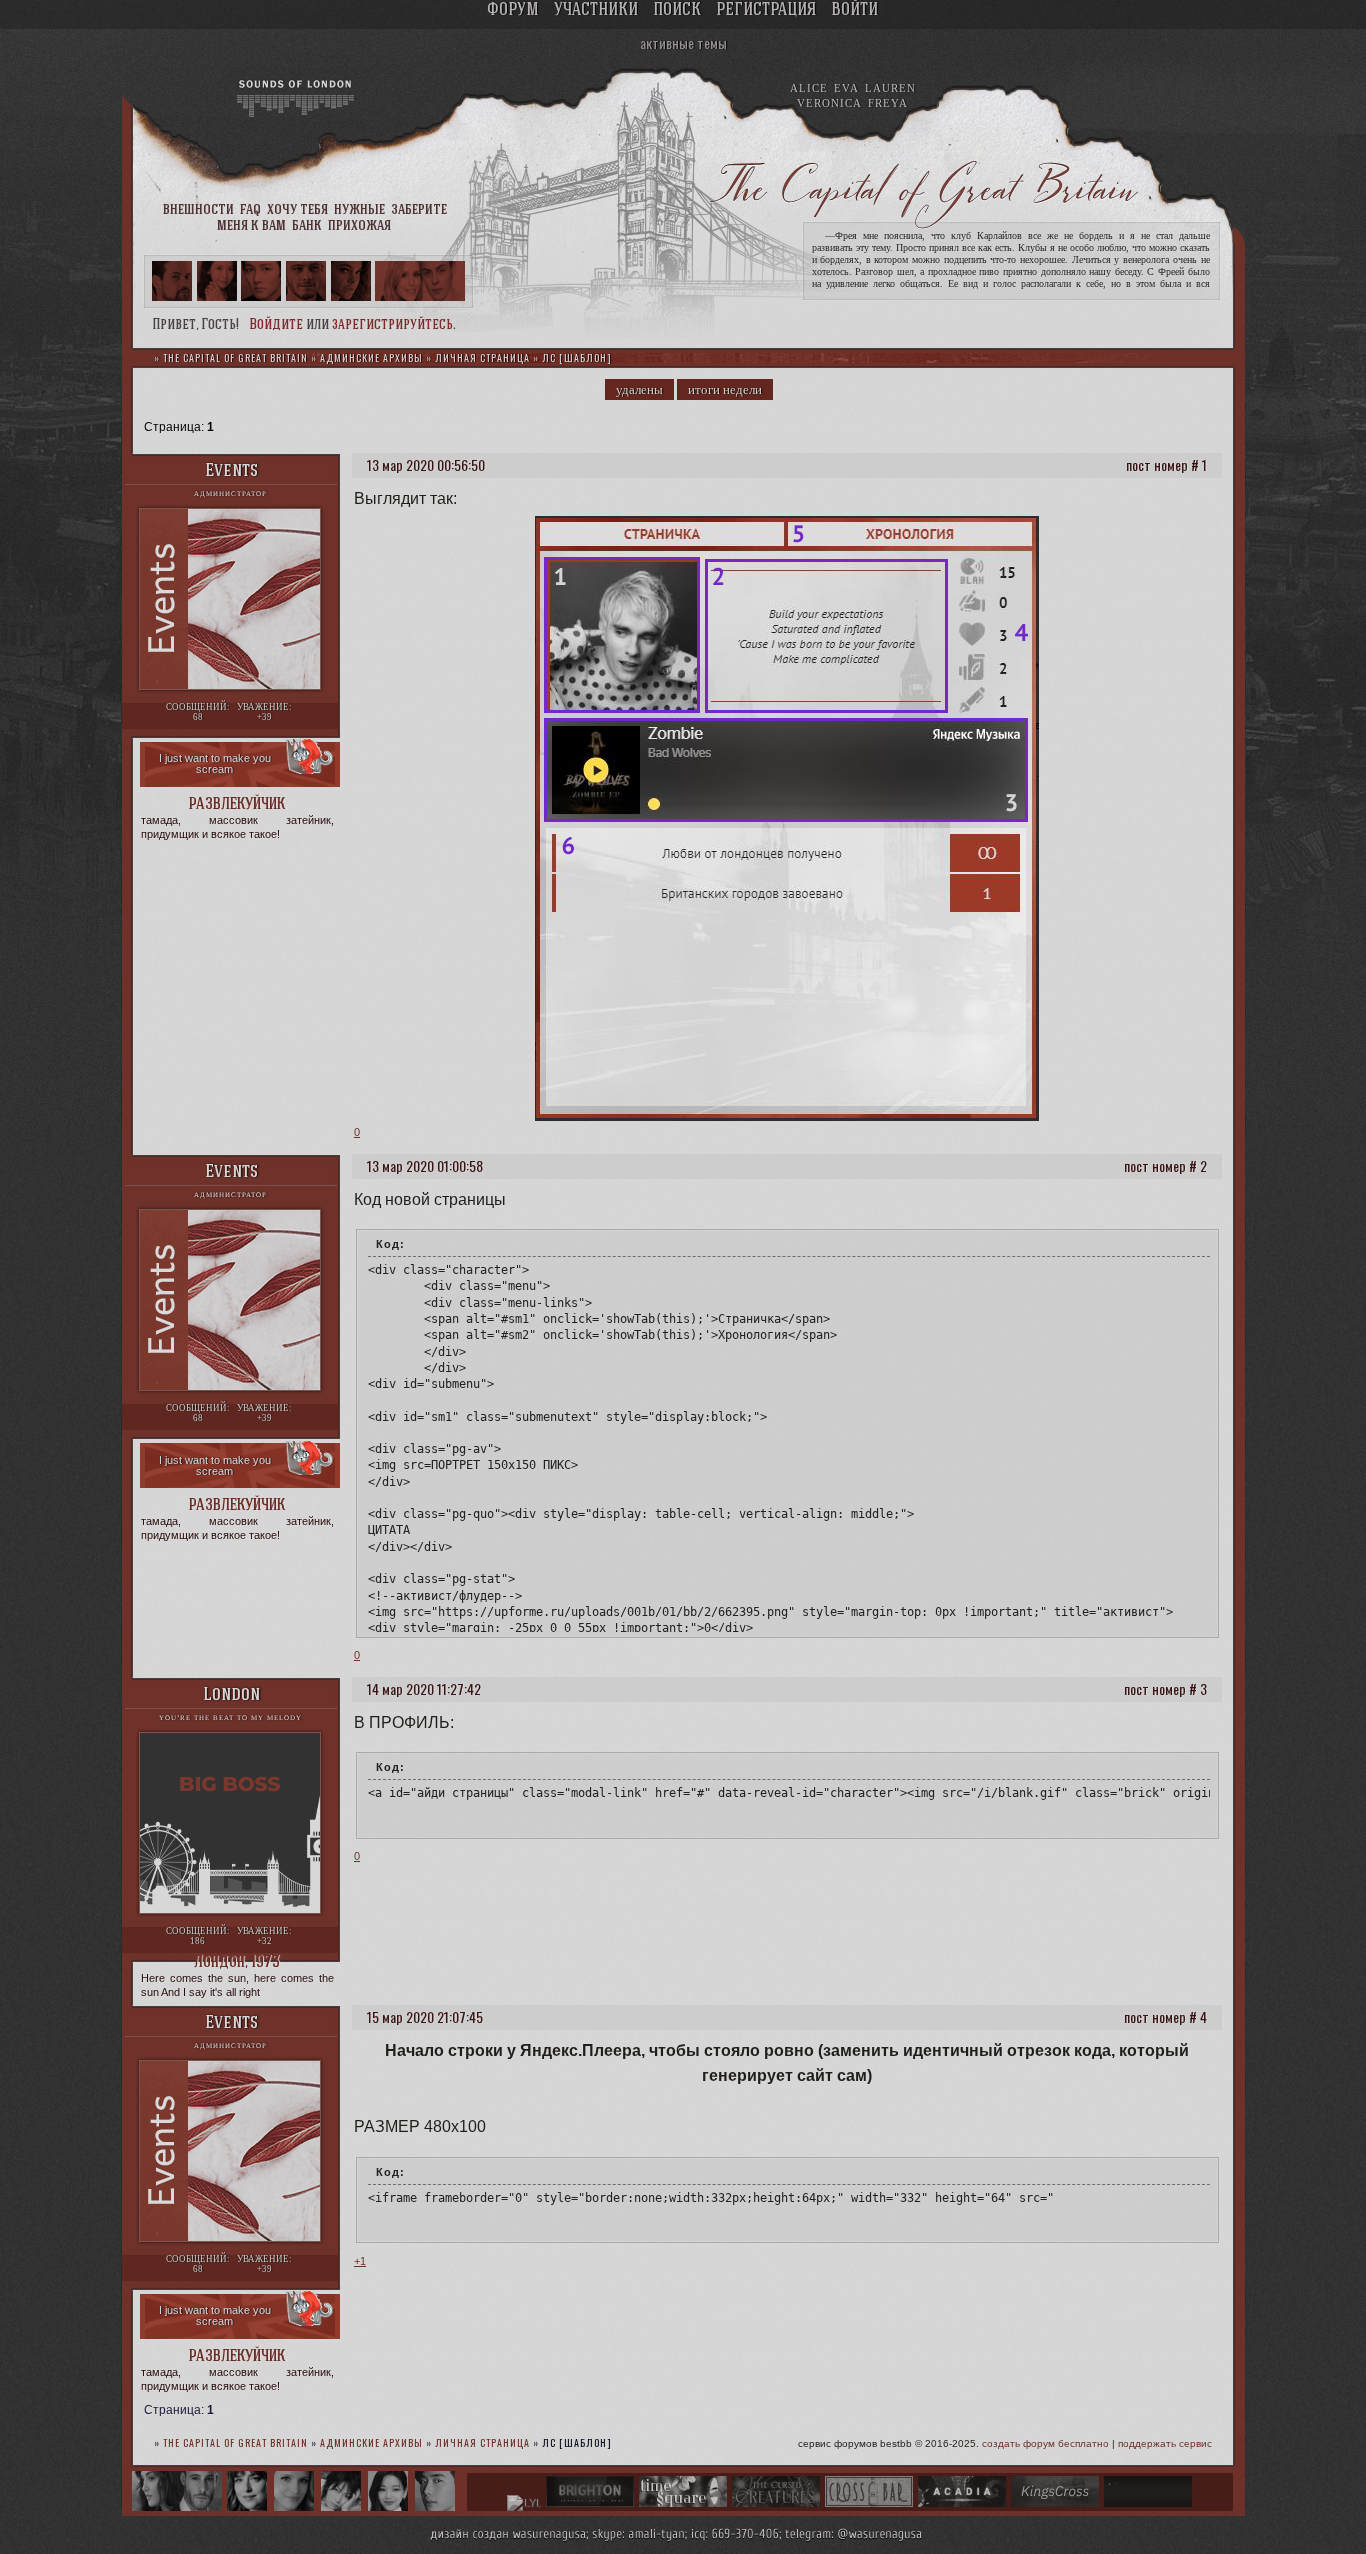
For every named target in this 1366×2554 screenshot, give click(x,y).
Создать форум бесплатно (1045, 2443)
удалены (639, 389)
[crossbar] (869, 2503)
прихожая (359, 226)
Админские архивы (371, 357)
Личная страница (482, 357)
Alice (809, 88)
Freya (888, 103)
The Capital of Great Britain (235, 357)
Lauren (890, 88)
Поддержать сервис (1165, 2443)
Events (231, 471)
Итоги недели (725, 389)
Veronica (829, 103)
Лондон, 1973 (237, 1962)
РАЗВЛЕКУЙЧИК (237, 804)
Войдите (276, 325)
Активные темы (683, 42)
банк (307, 226)
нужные (359, 210)
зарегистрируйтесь (392, 325)
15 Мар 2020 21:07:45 (425, 2016)
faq (250, 210)
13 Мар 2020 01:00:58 (425, 1165)
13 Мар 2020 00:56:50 (426, 464)
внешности (198, 210)
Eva (846, 88)
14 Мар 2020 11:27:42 (424, 1688)
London (231, 1695)
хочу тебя (297, 210)
